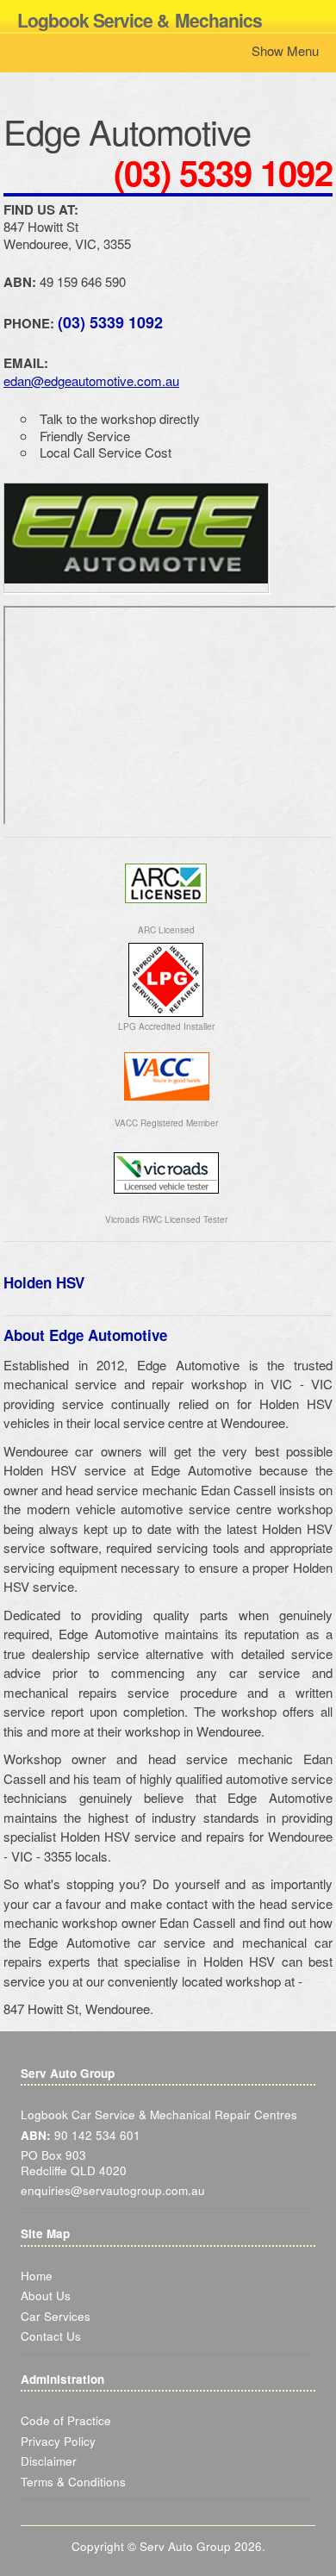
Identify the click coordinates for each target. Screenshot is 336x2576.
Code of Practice (66, 2420)
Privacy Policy (58, 2441)
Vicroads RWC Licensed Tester (166, 1219)
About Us (46, 2295)
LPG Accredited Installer (166, 1026)
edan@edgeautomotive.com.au (91, 380)
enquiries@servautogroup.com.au (113, 2190)
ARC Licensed (166, 930)
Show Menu (285, 50)
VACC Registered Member (166, 1123)
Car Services (56, 2316)
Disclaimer (49, 2461)
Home (37, 2276)
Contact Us (51, 2336)
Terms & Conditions (73, 2482)
